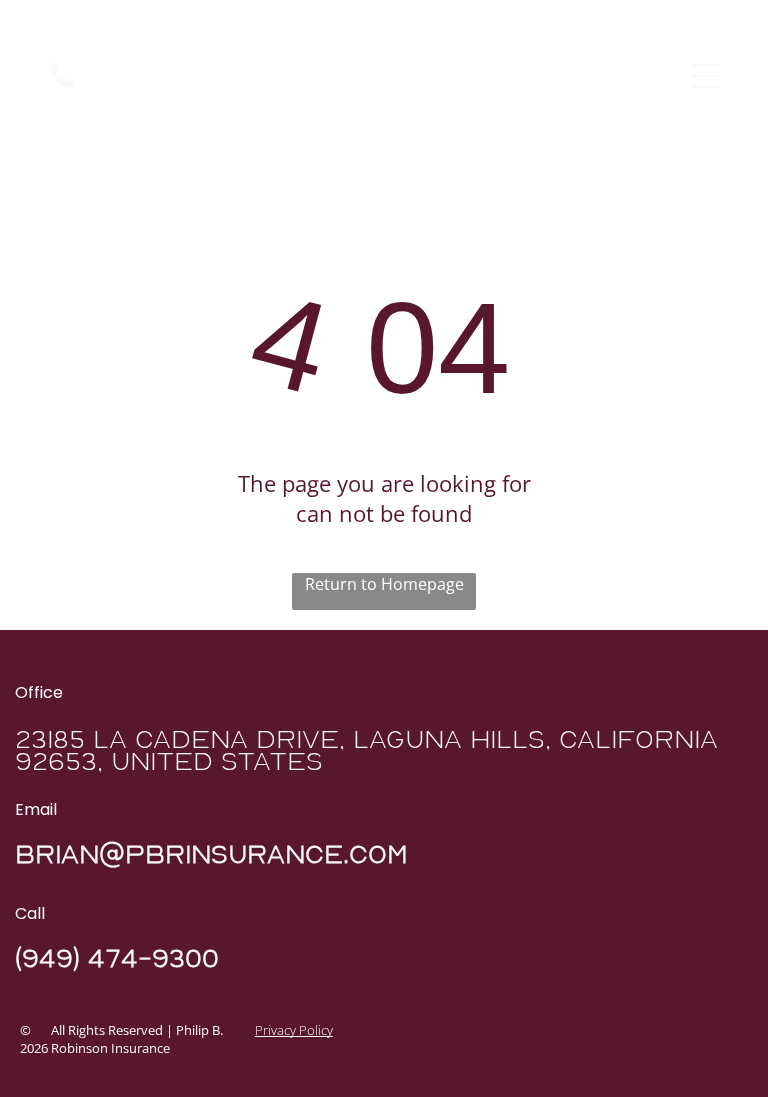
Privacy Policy (294, 1030)
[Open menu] (706, 76)
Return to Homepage (384, 584)
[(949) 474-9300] (63, 86)
